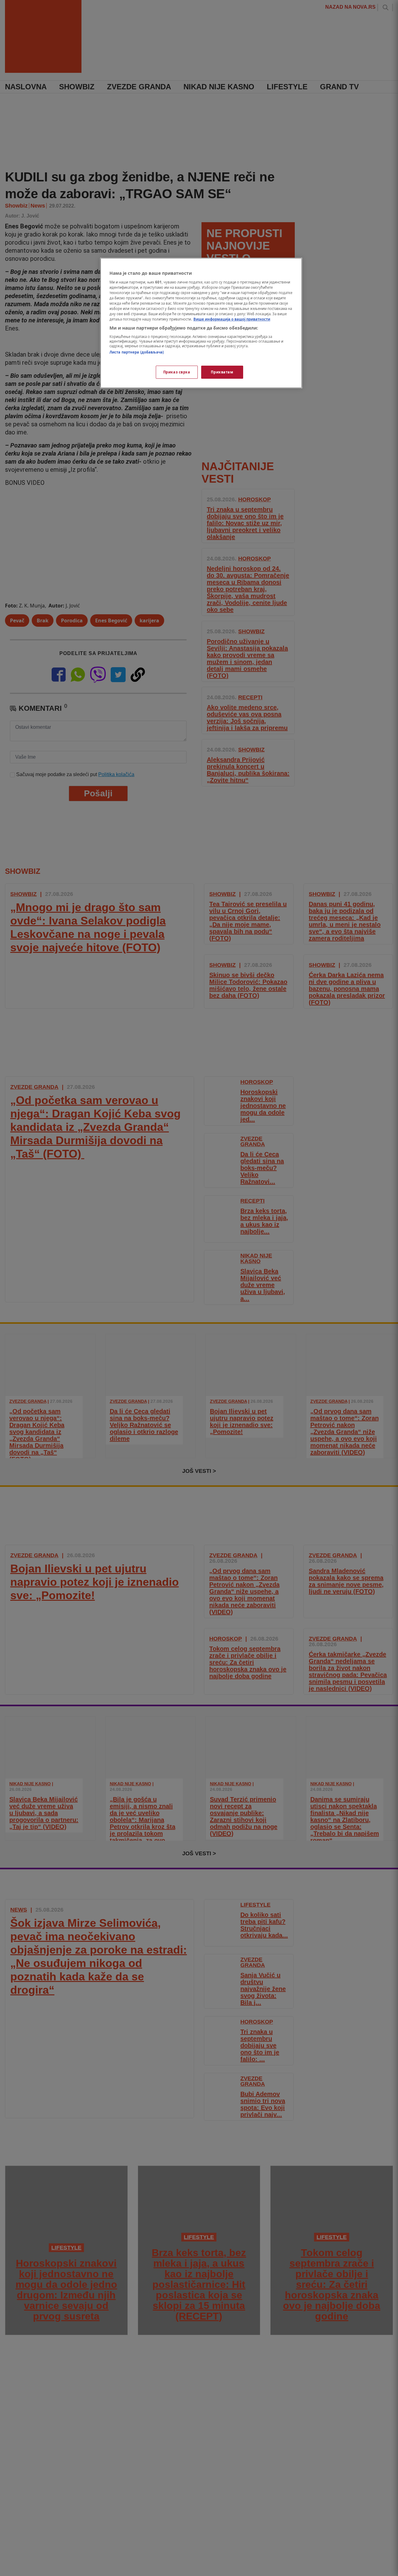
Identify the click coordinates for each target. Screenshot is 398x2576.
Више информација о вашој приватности (232, 319)
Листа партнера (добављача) (137, 352)
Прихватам (222, 372)
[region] (201, 323)
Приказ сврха (177, 372)
